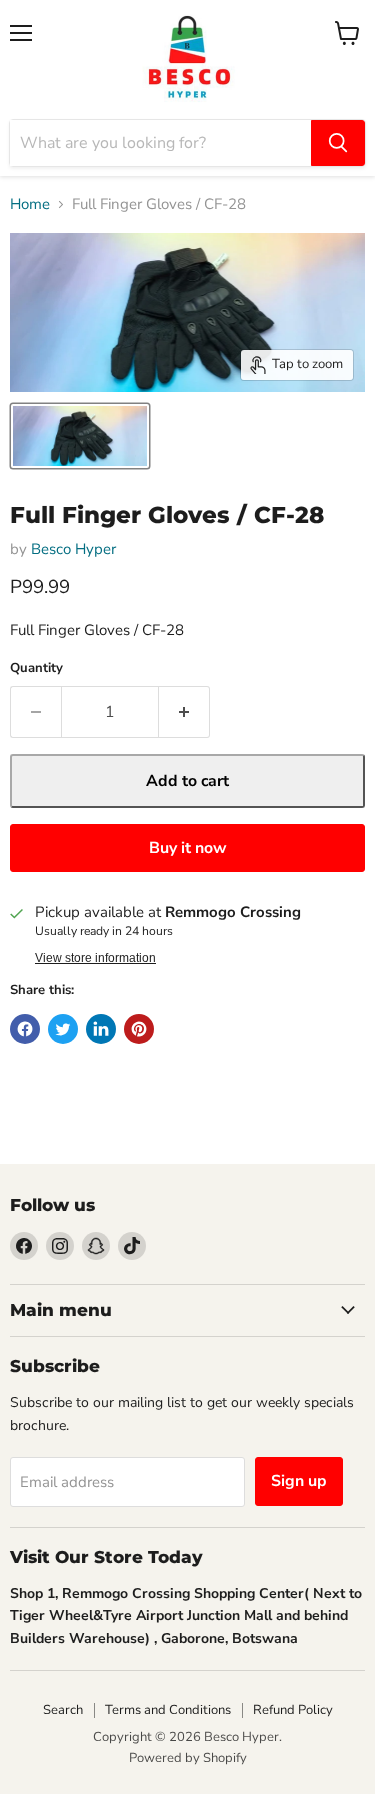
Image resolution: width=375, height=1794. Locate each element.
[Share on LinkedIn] (101, 1029)
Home (30, 204)
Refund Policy (293, 1710)
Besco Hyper (73, 549)
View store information (95, 958)
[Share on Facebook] (25, 1029)
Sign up (299, 1481)
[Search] (338, 143)
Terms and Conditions (168, 1710)
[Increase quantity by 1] (184, 712)
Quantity (36, 668)
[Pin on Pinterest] (139, 1029)
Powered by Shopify (188, 1758)
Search (63, 1710)
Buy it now (188, 848)
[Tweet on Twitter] (63, 1029)
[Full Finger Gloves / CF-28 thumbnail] (80, 436)
